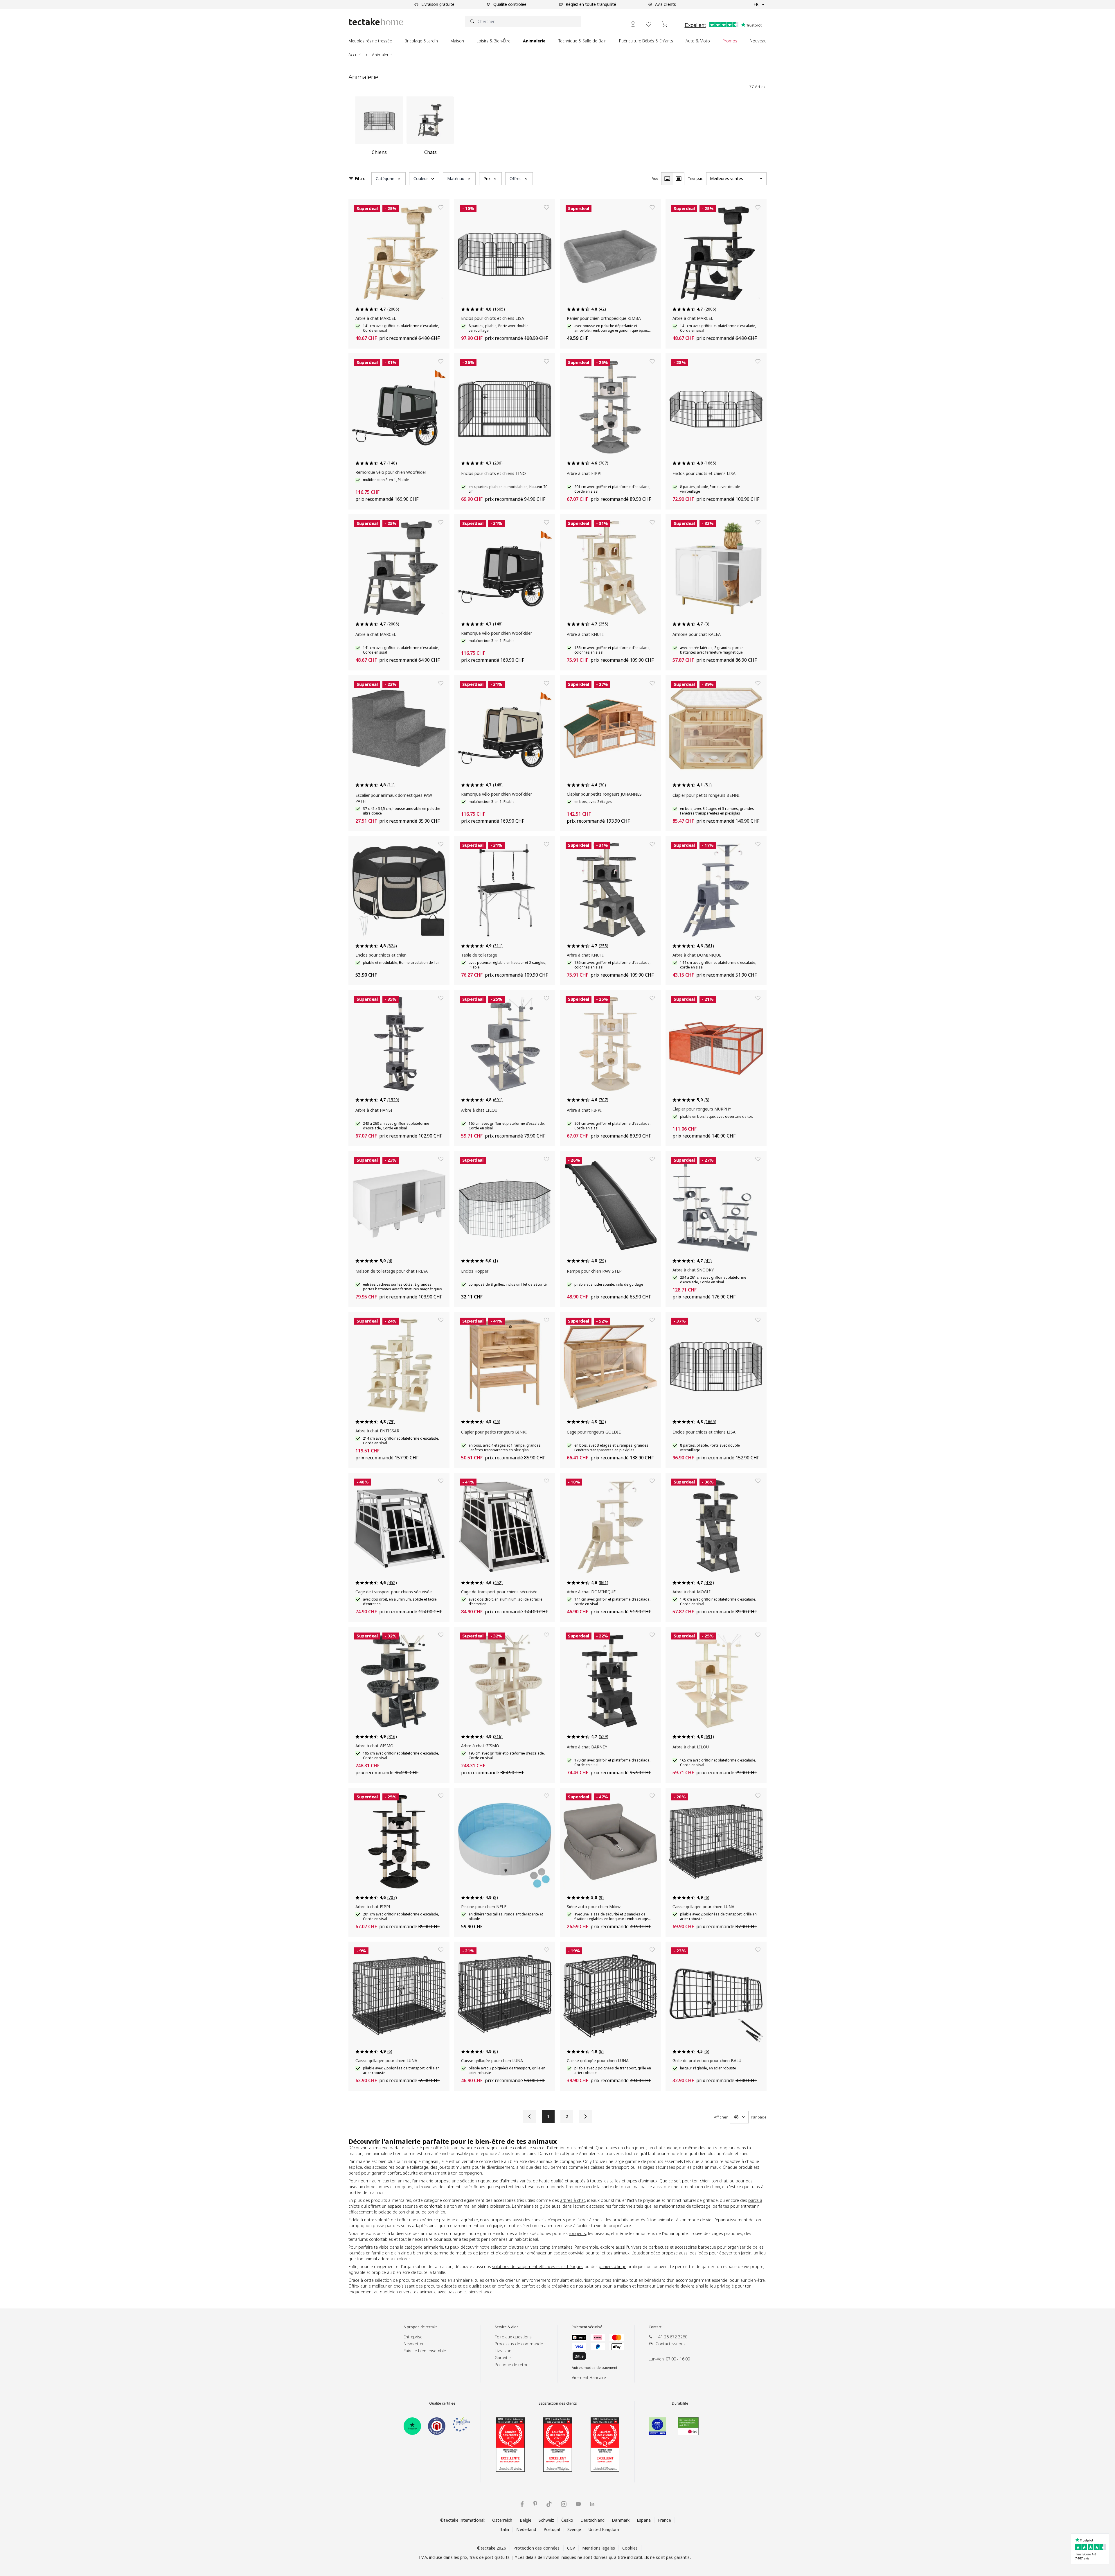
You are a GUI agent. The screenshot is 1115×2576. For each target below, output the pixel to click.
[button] (389, 179)
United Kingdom (604, 2529)
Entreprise (413, 2337)
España (644, 2520)
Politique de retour (512, 2365)
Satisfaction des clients (558, 2403)
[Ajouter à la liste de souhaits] (441, 207)
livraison (551, 2557)
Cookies (630, 2548)
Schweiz (546, 2520)
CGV (571, 2548)
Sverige (574, 2529)
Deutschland (592, 2520)
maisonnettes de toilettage (685, 2206)
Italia (504, 2529)
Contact (655, 2327)
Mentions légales (599, 2548)
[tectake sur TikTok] (549, 2504)
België (526, 2520)
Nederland (526, 2529)
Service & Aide (507, 2327)
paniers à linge (613, 2266)
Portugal (552, 2529)
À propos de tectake (421, 2327)
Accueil (355, 55)
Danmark (621, 2520)
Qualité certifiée (442, 2403)
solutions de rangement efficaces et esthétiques (538, 2266)
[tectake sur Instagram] (564, 2504)
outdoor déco (647, 2253)
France (664, 2520)
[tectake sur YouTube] (578, 2504)
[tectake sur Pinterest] (535, 2504)
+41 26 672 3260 (671, 2337)
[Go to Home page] (376, 22)
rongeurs (577, 2233)
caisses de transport (610, 2167)
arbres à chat (573, 2200)
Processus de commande (519, 2344)
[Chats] (430, 128)
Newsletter (414, 2344)
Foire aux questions (513, 2337)
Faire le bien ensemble (425, 2351)
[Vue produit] (667, 179)
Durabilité (680, 2403)
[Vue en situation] (679, 179)
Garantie (503, 2358)
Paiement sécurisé (587, 2327)
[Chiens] (379, 128)
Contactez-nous (671, 2344)
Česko (567, 2520)
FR (756, 4)
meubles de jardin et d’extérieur (486, 2253)
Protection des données (537, 2548)
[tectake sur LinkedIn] (592, 2504)
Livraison (503, 2351)
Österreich (502, 2520)
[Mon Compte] (633, 24)
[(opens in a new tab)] (412, 2426)
